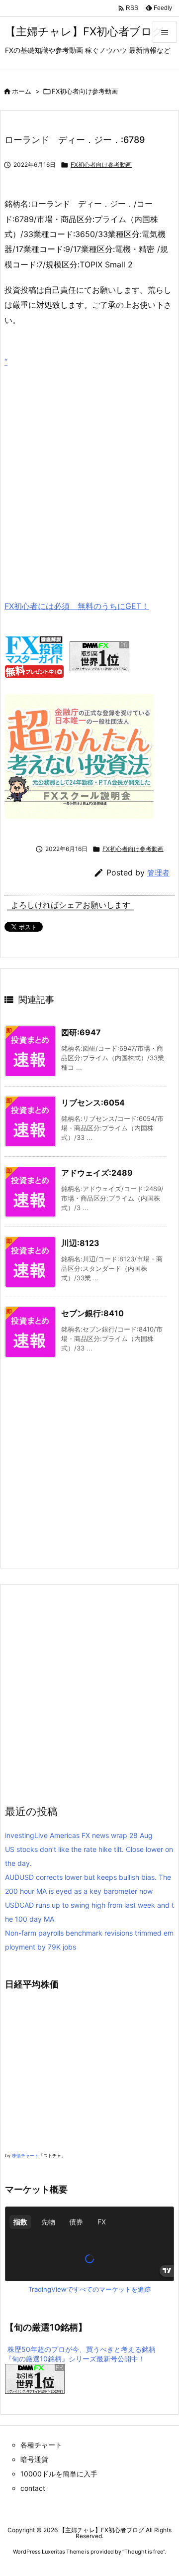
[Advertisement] (89, 469)
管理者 (158, 873)
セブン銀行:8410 (92, 1313)
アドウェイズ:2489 (97, 1173)
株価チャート (25, 2155)
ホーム (22, 91)
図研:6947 (81, 1032)
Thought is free (144, 2552)
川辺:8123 (80, 1243)
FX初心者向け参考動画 (85, 91)
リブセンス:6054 (93, 1103)
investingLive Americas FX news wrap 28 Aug (79, 1835)
